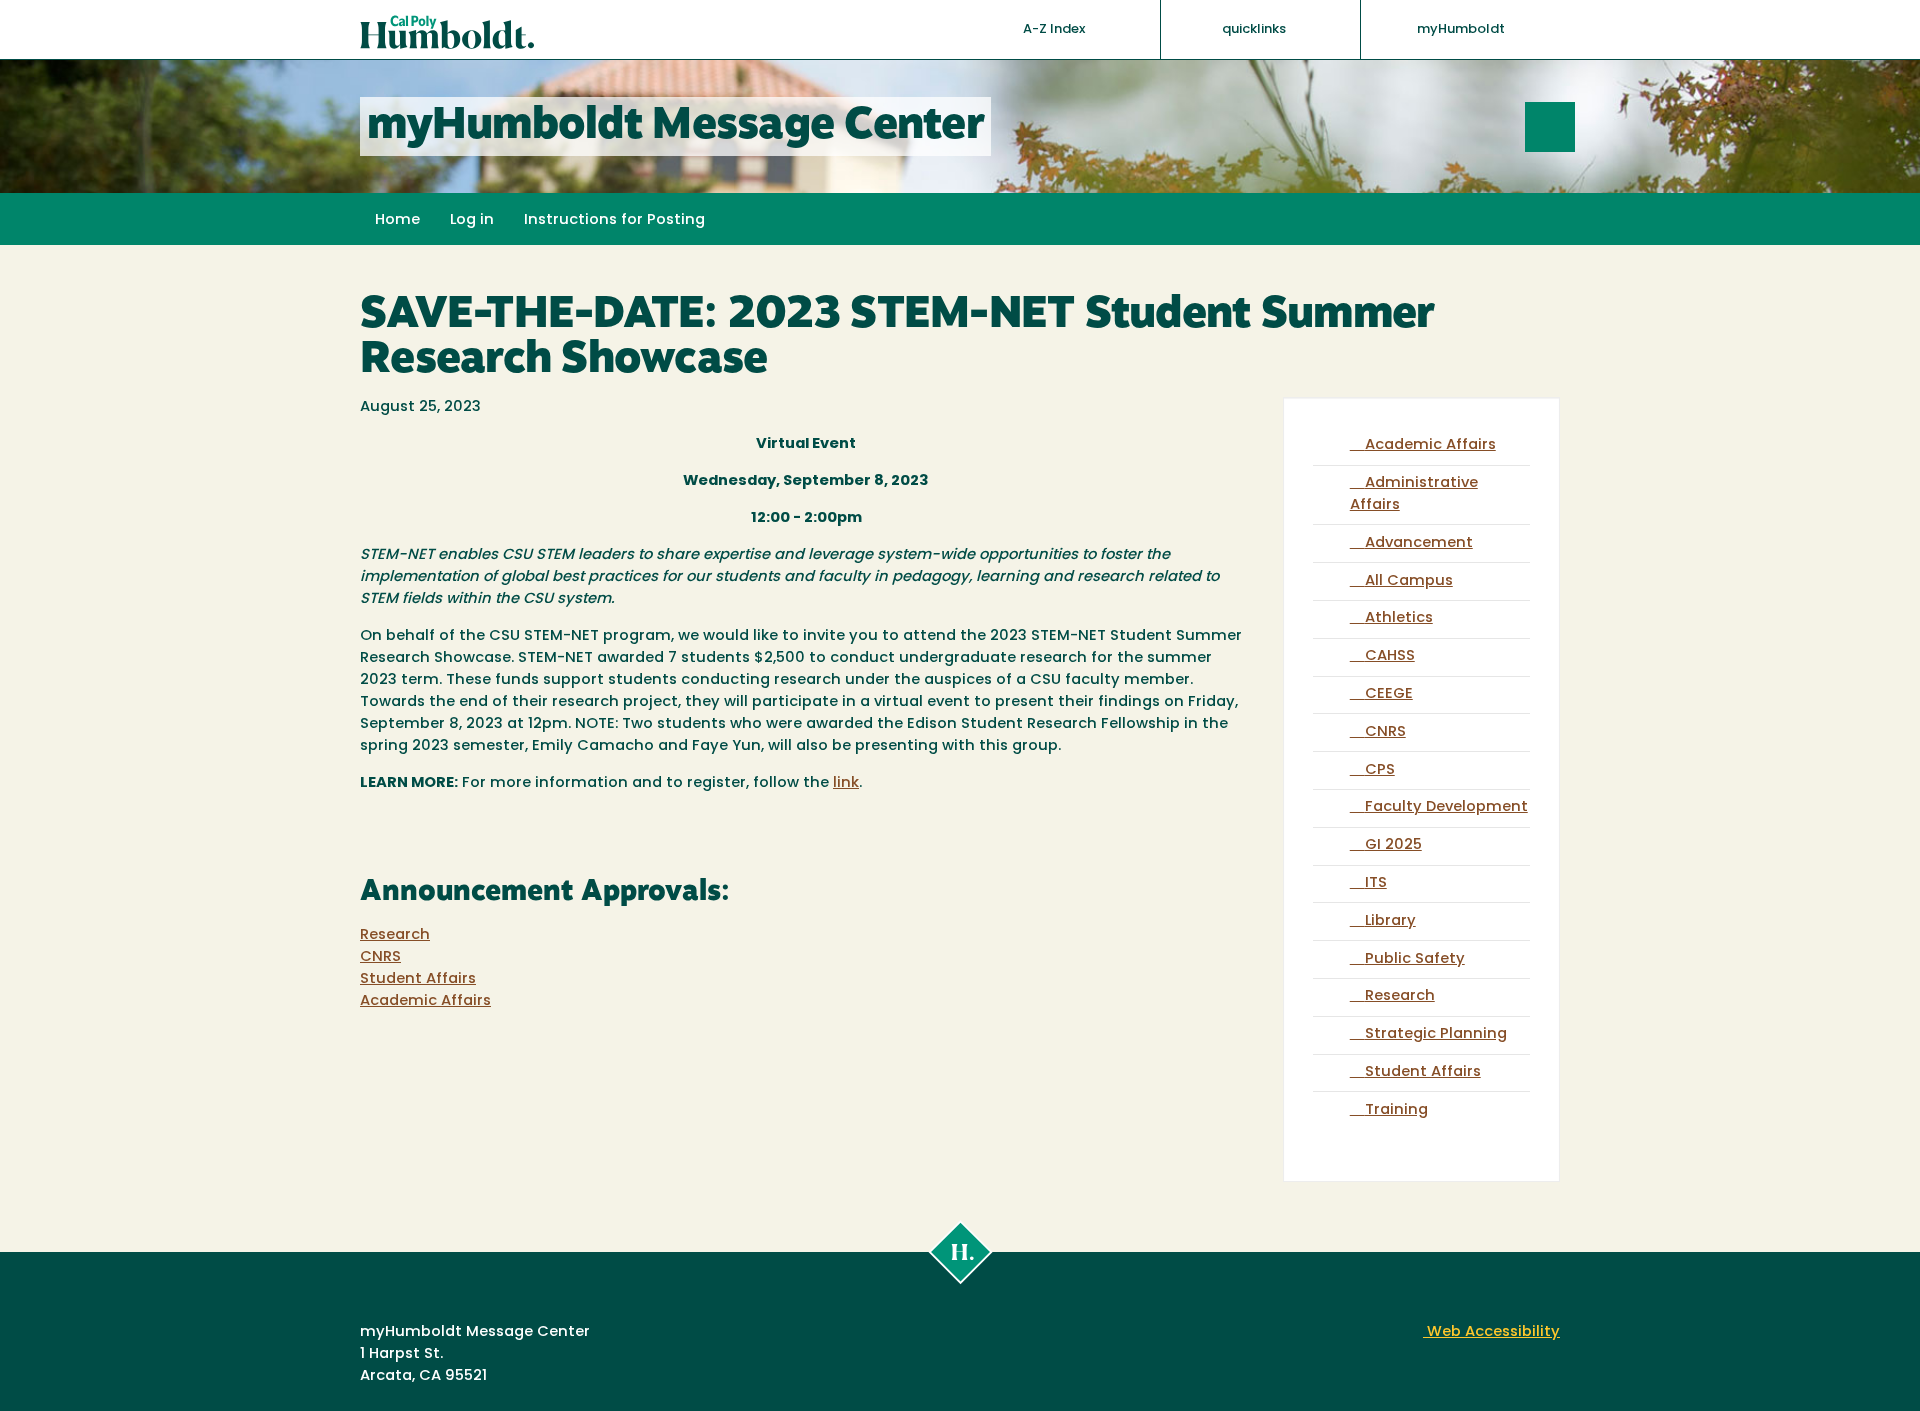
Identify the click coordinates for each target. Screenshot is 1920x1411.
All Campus (1409, 581)
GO (1574, 126)
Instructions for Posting (614, 220)
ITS (1376, 883)
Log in (472, 220)
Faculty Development (1446, 807)
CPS (1380, 770)
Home (397, 220)
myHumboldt (1461, 29)
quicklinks (1255, 29)
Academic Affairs (425, 1001)
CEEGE (1389, 694)
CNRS (380, 957)
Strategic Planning (1436, 1034)
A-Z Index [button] (1055, 29)
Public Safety (1415, 959)
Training (1396, 1110)
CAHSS (1390, 656)
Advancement (1419, 543)
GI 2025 (1393, 845)
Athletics (1399, 618)
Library (1390, 921)
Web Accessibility (1491, 1332)
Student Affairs (418, 979)
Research (395, 935)
